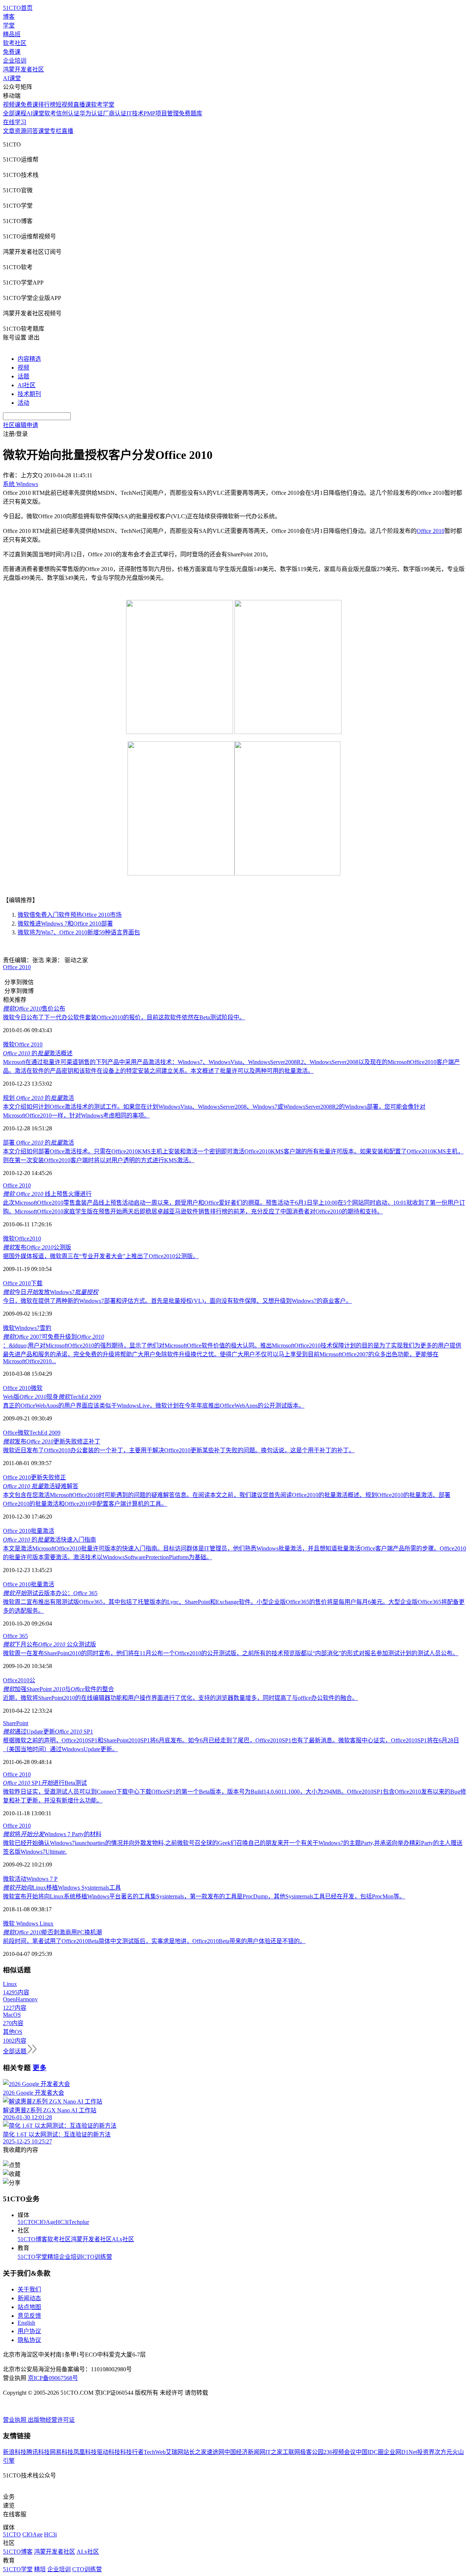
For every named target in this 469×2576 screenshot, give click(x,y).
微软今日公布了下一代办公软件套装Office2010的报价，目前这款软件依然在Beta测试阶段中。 (124, 1017)
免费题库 (191, 113)
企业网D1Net (400, 2452)
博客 (9, 17)
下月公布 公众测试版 (49, 1644)
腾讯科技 (38, 2452)
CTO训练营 (97, 2257)
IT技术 (135, 113)
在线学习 (15, 122)
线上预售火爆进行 (47, 1194)
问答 (32, 131)
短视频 (64, 105)
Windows (26, 1923)
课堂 (44, 131)
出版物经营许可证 (51, 2420)
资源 (21, 131)
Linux (46, 1923)
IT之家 (274, 2452)
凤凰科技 (85, 2452)
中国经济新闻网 (245, 2452)
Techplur (79, 2222)
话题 (23, 376)
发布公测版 (37, 1247)
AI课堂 (12, 78)
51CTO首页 (18, 8)
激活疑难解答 (41, 1486)
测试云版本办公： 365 (50, 1593)
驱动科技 (108, 2452)
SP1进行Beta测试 (45, 1783)
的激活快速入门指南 (49, 1540)
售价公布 (34, 1009)
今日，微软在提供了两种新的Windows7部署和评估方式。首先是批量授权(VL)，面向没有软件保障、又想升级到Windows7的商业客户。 (177, 1301)
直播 (67, 131)
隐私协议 (29, 2340)
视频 (23, 368)
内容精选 (29, 359)
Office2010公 (19, 1680)
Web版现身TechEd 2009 (52, 1397)
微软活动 (15, 1879)
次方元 (443, 2452)
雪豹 (45, 1328)
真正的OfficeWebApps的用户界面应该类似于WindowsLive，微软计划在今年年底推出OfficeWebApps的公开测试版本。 (154, 1406)
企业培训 (15, 61)
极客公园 (312, 2452)
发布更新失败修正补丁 (52, 1441)
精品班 (12, 34)
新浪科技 (15, 2452)
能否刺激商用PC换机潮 (52, 1932)
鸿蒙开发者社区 (23, 69)
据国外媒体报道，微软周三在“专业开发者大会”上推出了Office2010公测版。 (101, 1256)
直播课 (82, 105)
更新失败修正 (48, 1477)
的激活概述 (38, 1053)
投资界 (426, 2452)
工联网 (291, 2452)
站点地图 (29, 2307)
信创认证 (68, 113)
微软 (9, 1044)
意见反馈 (29, 2316)
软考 (50, 113)
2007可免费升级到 (53, 1337)
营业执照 (15, 2420)
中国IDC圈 (370, 2452)
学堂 (9, 25)
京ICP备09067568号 (53, 2378)
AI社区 (27, 385)
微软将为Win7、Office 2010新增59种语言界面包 (79, 932)
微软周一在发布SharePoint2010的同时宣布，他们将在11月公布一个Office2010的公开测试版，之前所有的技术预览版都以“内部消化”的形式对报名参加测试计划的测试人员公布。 (231, 1653)
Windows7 (27, 1328)
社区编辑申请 (21, 425)
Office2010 (28, 1239)
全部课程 (15, 113)
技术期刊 (29, 394)
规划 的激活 (38, 1098)
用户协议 (29, 2331)
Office (10, 1433)
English (26, 2323)
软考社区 (15, 43)
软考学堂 (103, 105)
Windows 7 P (42, 1879)
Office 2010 (431, 531)
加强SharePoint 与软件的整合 (58, 1689)
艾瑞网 (174, 2452)
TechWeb (155, 2452)
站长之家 (195, 2452)
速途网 (215, 2452)
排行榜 (47, 105)
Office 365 (15, 1636)
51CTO (27, 2222)
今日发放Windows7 (51, 1292)
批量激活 (43, 1531)
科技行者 (132, 2452)
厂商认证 (115, 113)
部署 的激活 (38, 1143)
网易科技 (62, 2452)
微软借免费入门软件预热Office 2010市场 (70, 915)
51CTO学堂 (32, 2257)
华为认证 (91, 113)
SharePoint (16, 1723)
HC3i (62, 2222)
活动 (23, 403)
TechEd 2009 (45, 1433)
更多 (40, 2068)
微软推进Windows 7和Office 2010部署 (65, 924)
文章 (9, 131)
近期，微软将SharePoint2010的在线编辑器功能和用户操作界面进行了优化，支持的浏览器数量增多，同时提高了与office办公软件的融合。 (180, 1698)
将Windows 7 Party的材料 (52, 1834)
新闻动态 (29, 2298)
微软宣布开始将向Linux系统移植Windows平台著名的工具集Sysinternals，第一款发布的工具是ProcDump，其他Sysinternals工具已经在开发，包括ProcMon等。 (204, 1896)
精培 (53, 2257)
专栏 (56, 131)
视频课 (12, 105)
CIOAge (46, 2222)
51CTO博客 (32, 2239)
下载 (37, 1283)
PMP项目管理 (161, 113)
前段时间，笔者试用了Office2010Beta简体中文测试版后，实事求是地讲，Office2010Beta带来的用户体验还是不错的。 (154, 1941)
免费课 (12, 52)
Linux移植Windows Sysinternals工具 (62, 1888)
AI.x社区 (123, 2239)
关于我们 (29, 2289)
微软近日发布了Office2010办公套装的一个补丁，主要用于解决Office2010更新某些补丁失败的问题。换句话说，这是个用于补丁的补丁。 (179, 1450)
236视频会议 (340, 2452)
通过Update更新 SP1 (48, 1732)
